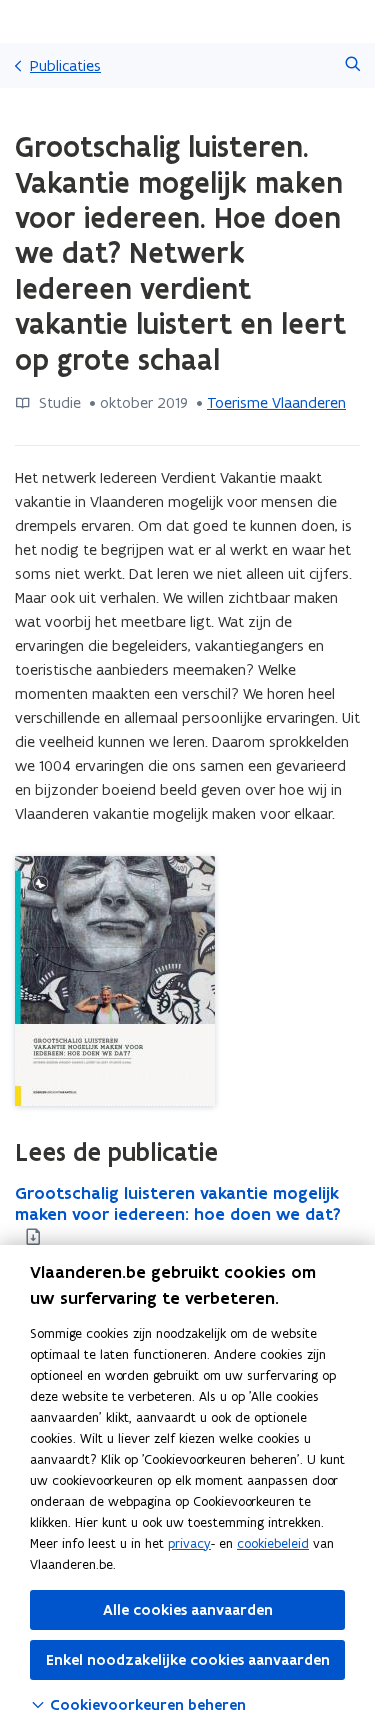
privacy (189, 1543)
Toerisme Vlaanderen (276, 402)
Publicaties (65, 65)
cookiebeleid (273, 1543)
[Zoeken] (352, 65)
